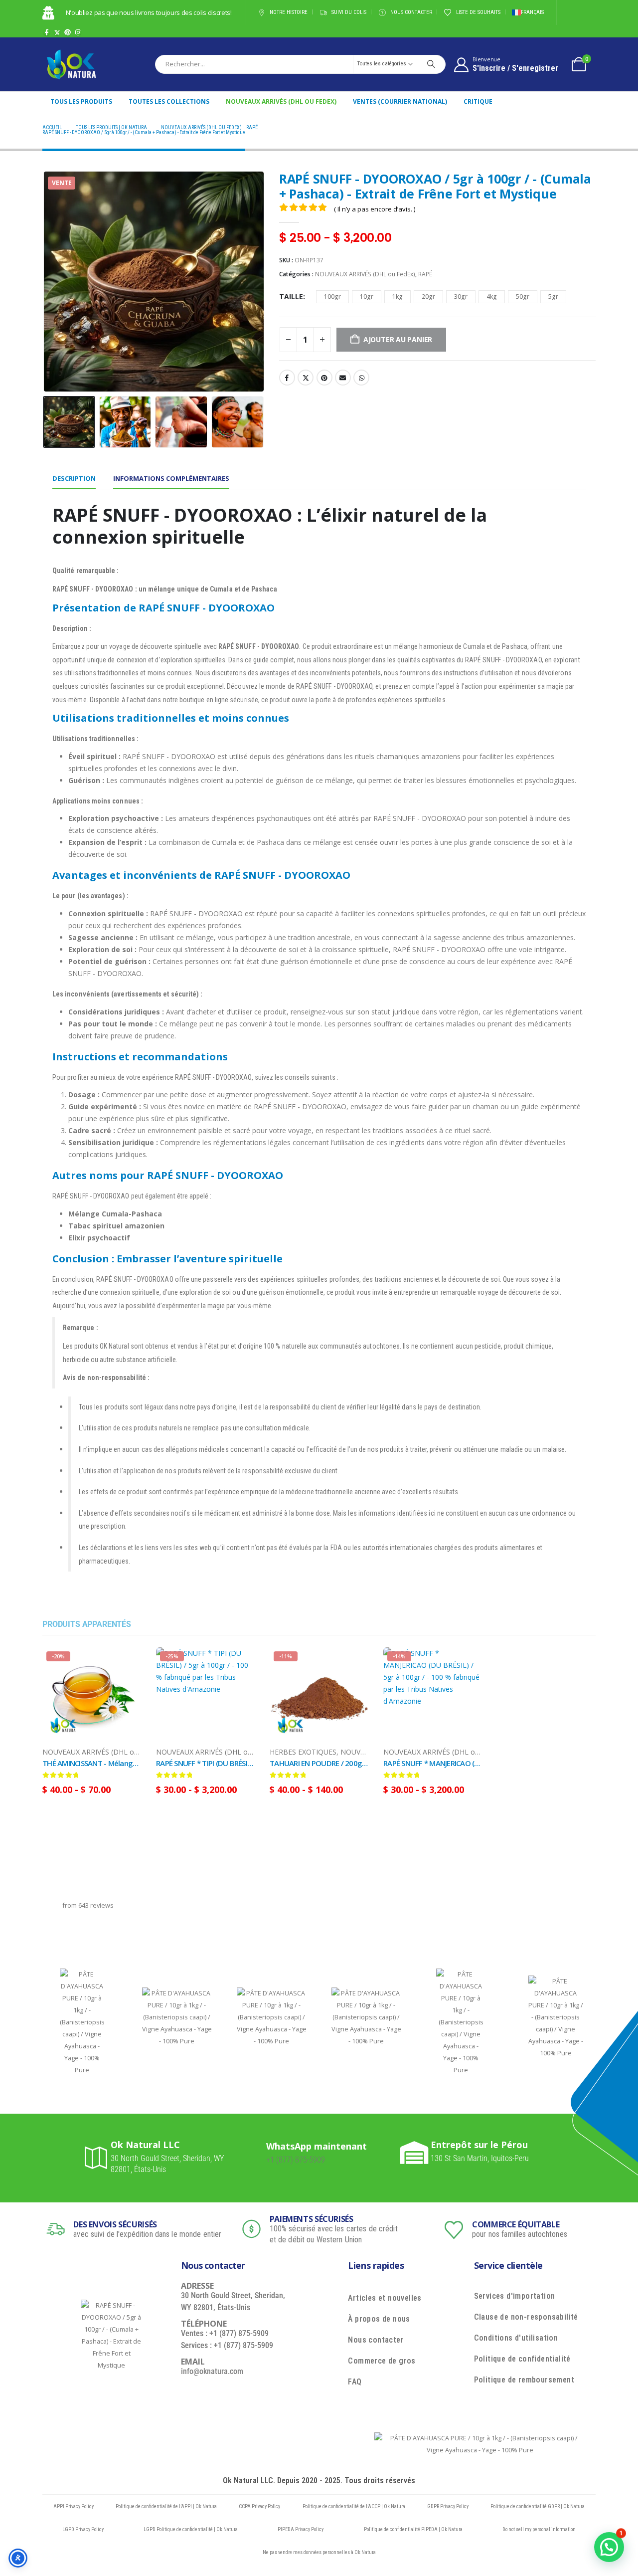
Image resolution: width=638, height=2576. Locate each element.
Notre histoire (289, 12)
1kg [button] (398, 297)
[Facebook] (47, 32)
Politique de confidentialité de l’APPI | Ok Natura (166, 2506)
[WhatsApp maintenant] (254, 2153)
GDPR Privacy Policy (448, 2506)
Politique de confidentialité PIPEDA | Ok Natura (413, 2529)
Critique (478, 101)
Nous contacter (411, 12)
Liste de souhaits (478, 12)
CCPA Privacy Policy (259, 2506)
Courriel (343, 378)
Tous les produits (81, 101)
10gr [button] (367, 297)
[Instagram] (78, 32)
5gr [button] (553, 297)
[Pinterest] (68, 32)
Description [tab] (74, 478)
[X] (57, 32)
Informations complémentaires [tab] (171, 478)
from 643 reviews (88, 1905)
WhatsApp (361, 378)
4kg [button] (492, 297)
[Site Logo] (71, 64)
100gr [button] (332, 297)
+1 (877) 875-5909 (296, 2160)
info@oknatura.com (212, 2371)
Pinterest (324, 378)
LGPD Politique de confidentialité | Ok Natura (191, 2529)
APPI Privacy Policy (74, 2506)
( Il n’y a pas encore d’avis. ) (375, 209)
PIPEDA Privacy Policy (301, 2529)
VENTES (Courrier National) (400, 101)
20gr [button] (428, 297)
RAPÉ (425, 274)
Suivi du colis (349, 12)
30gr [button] (461, 297)
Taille (291, 297)
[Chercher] (431, 64)
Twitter (306, 378)
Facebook (287, 378)
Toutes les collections (169, 101)
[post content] (92, 1697)
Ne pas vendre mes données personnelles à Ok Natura (319, 2552)
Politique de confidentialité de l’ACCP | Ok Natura (354, 2506)
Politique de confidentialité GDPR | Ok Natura (538, 2506)
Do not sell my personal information (539, 2529)
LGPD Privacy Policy (83, 2529)
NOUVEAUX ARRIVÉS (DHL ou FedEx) (281, 101)
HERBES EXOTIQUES (303, 1752)
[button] (45, 281)
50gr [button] (523, 297)
